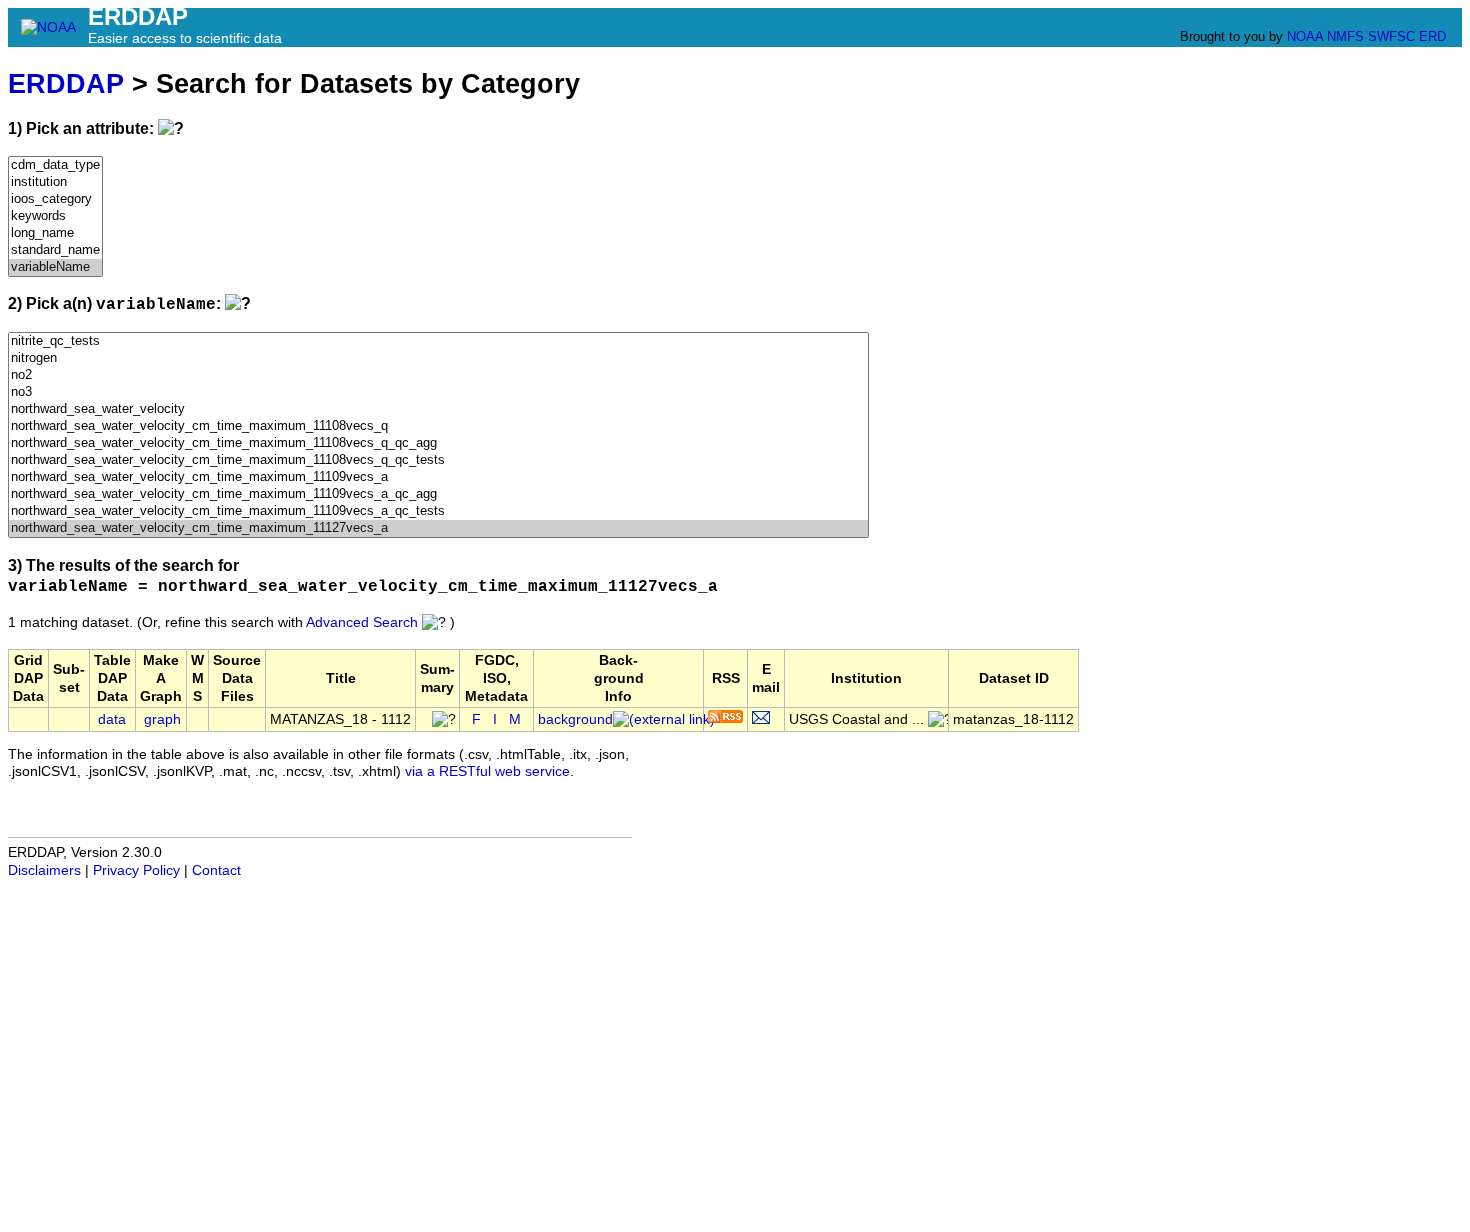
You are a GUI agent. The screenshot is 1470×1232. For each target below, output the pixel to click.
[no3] (438, 392)
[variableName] (55, 267)
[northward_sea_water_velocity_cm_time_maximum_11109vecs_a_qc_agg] (438, 494)
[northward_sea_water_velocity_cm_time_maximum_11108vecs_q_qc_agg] (438, 443)
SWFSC (1391, 36)
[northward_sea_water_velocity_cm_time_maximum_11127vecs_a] (438, 528)
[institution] (55, 182)
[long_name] (55, 233)
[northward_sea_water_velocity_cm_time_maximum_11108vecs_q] (438, 426)
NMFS (1345, 36)
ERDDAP (66, 83)
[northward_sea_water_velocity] (438, 409)
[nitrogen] (438, 358)
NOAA (1305, 36)
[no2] (438, 375)
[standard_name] (55, 250)
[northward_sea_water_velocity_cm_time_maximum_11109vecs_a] (438, 477)
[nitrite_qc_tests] (438, 341)
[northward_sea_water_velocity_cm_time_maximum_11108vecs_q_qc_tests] (438, 460)
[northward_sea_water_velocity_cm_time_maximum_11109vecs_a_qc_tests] (438, 511)
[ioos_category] (55, 199)
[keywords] (55, 216)
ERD (1432, 36)
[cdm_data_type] (55, 165)
